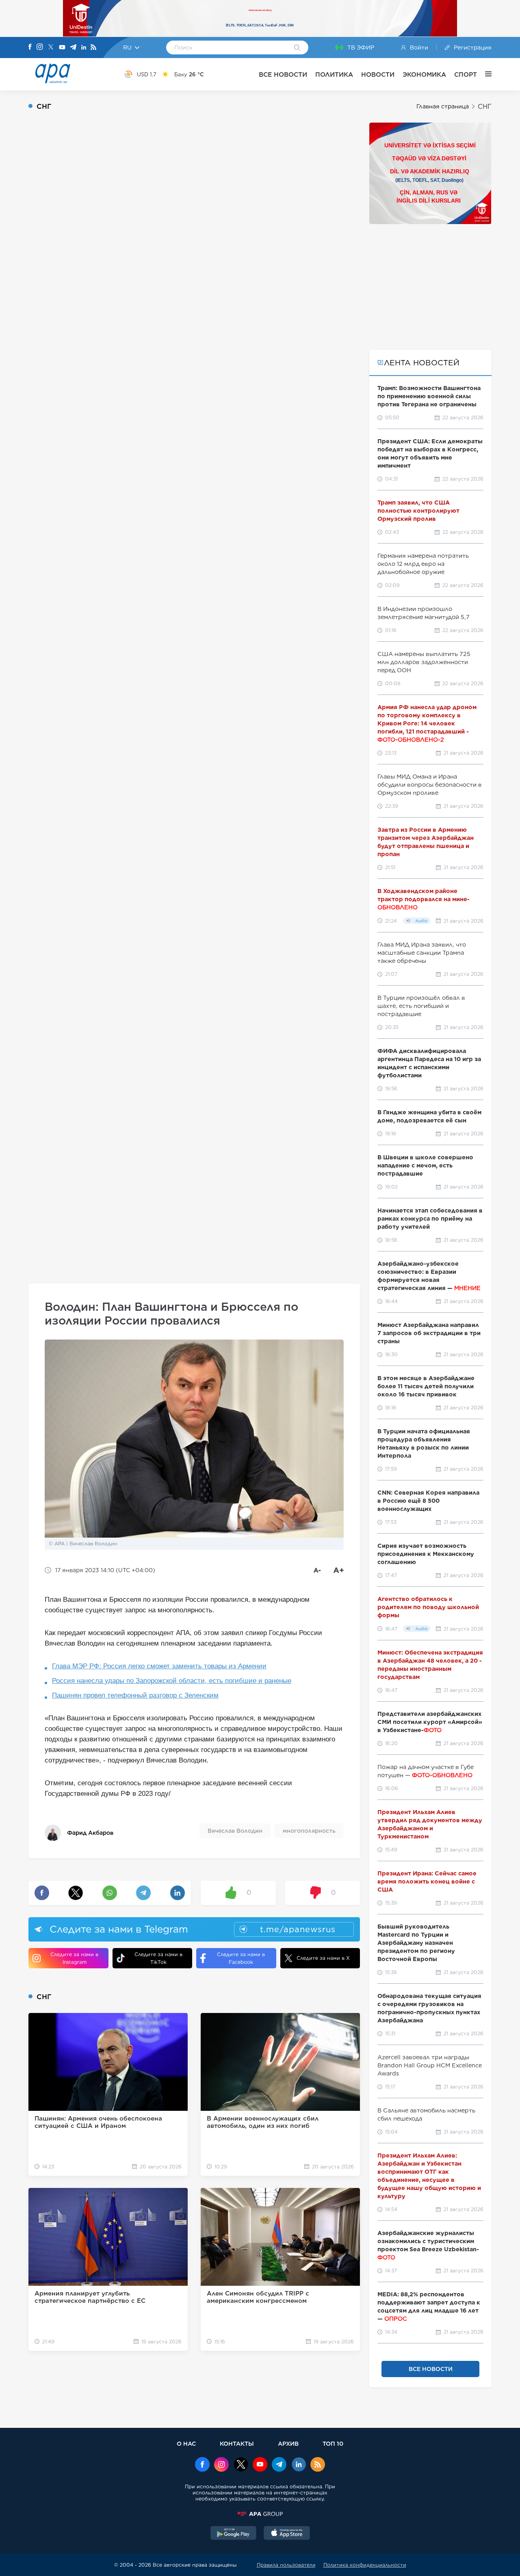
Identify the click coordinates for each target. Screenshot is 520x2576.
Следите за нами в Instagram (74, 1958)
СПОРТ (466, 74)
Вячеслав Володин (235, 1831)
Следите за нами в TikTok (158, 1958)
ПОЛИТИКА (334, 74)
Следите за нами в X (323, 1958)
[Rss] (93, 48)
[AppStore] (287, 2534)
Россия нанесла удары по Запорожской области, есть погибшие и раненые (172, 1681)
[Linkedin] (84, 48)
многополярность (309, 1831)
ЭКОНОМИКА (424, 74)
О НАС (186, 2443)
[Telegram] (73, 48)
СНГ (485, 107)
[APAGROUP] (260, 2514)
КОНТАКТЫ (237, 2443)
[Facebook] (30, 47)
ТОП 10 (333, 2443)
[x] (241, 2465)
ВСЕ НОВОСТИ (283, 74)
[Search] (297, 48)
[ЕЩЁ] (484, 74)
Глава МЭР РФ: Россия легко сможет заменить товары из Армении (159, 1666)
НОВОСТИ (378, 74)
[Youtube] (62, 48)
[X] (51, 48)
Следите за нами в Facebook (241, 1958)
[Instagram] (40, 47)
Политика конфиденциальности (365, 2565)
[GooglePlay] (234, 2534)
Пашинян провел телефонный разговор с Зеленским (135, 1695)
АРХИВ (288, 2443)
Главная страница (443, 106)
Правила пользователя (286, 2565)
